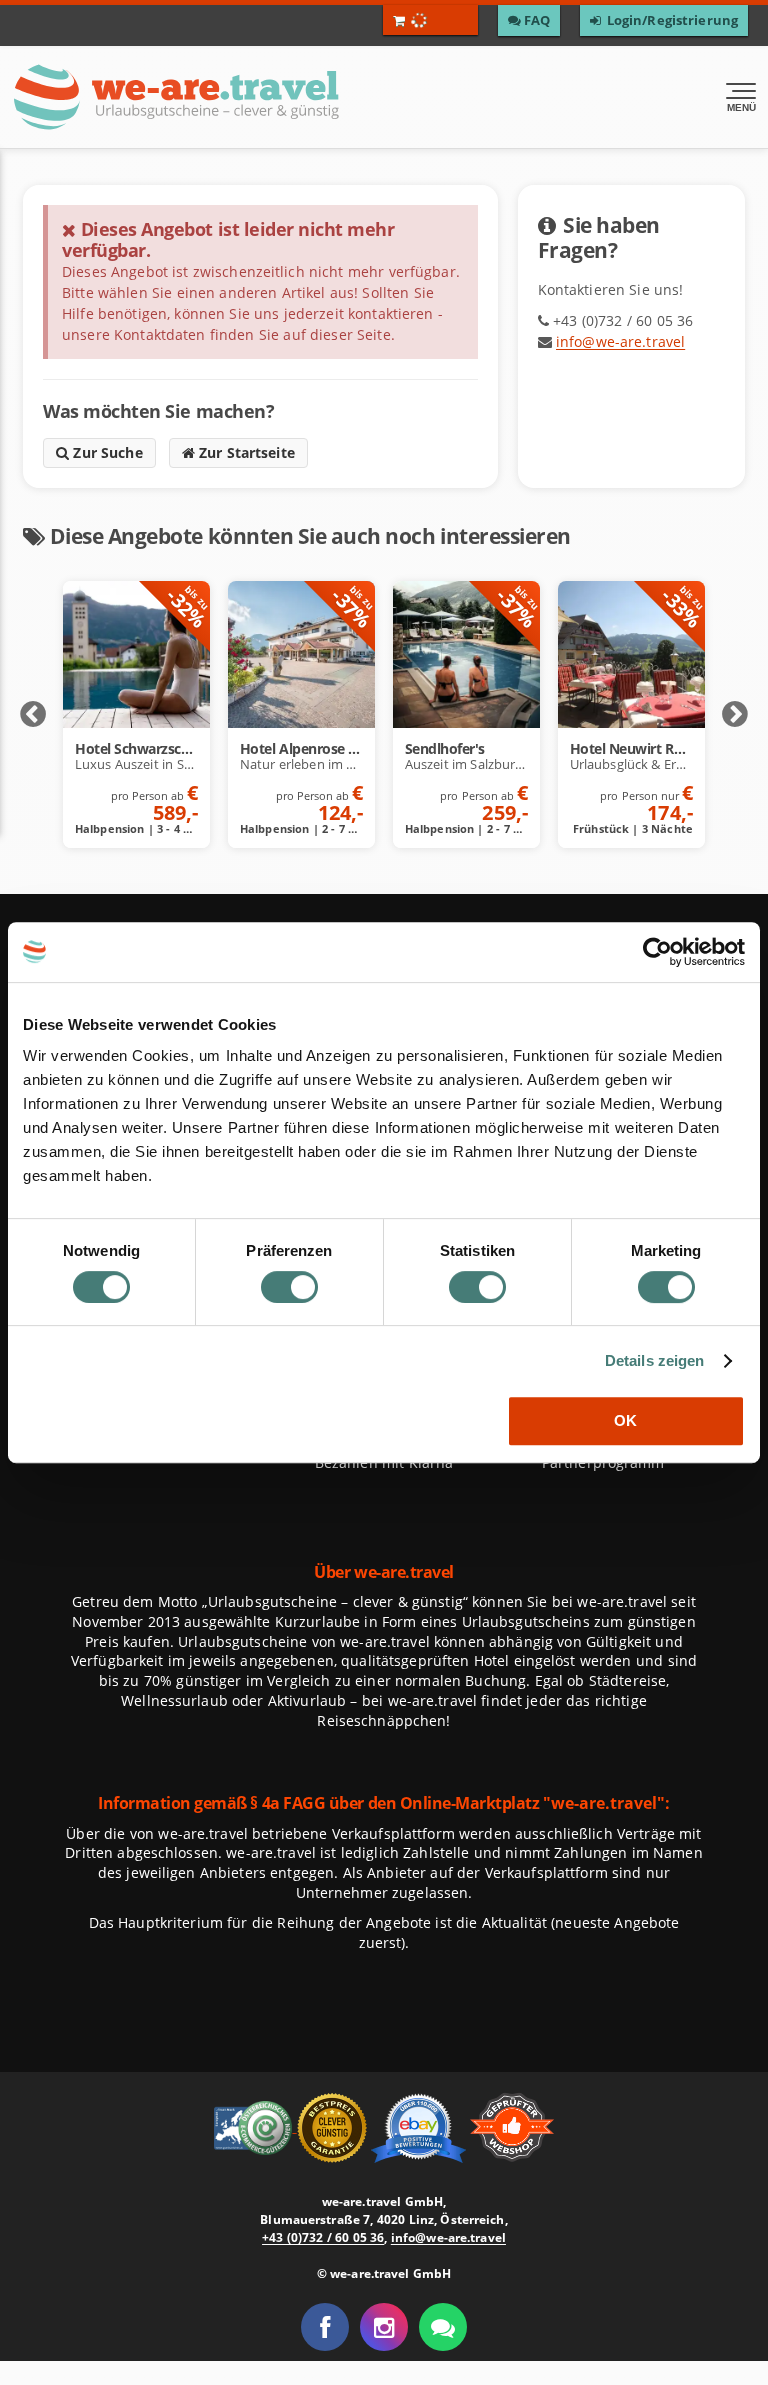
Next (735, 715)
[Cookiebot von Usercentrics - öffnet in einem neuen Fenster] (657, 952)
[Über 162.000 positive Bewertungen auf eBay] (420, 2125)
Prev (33, 715)
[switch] (289, 1287)
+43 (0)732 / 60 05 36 (323, 2237)
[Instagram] (384, 2327)
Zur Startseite (245, 452)
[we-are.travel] (230, 97)
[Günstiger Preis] (334, 2125)
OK (625, 1420)
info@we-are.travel (620, 341)
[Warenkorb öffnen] (430, 20)
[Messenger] (443, 2327)
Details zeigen (655, 1360)
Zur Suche (106, 452)
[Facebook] (325, 2327)
